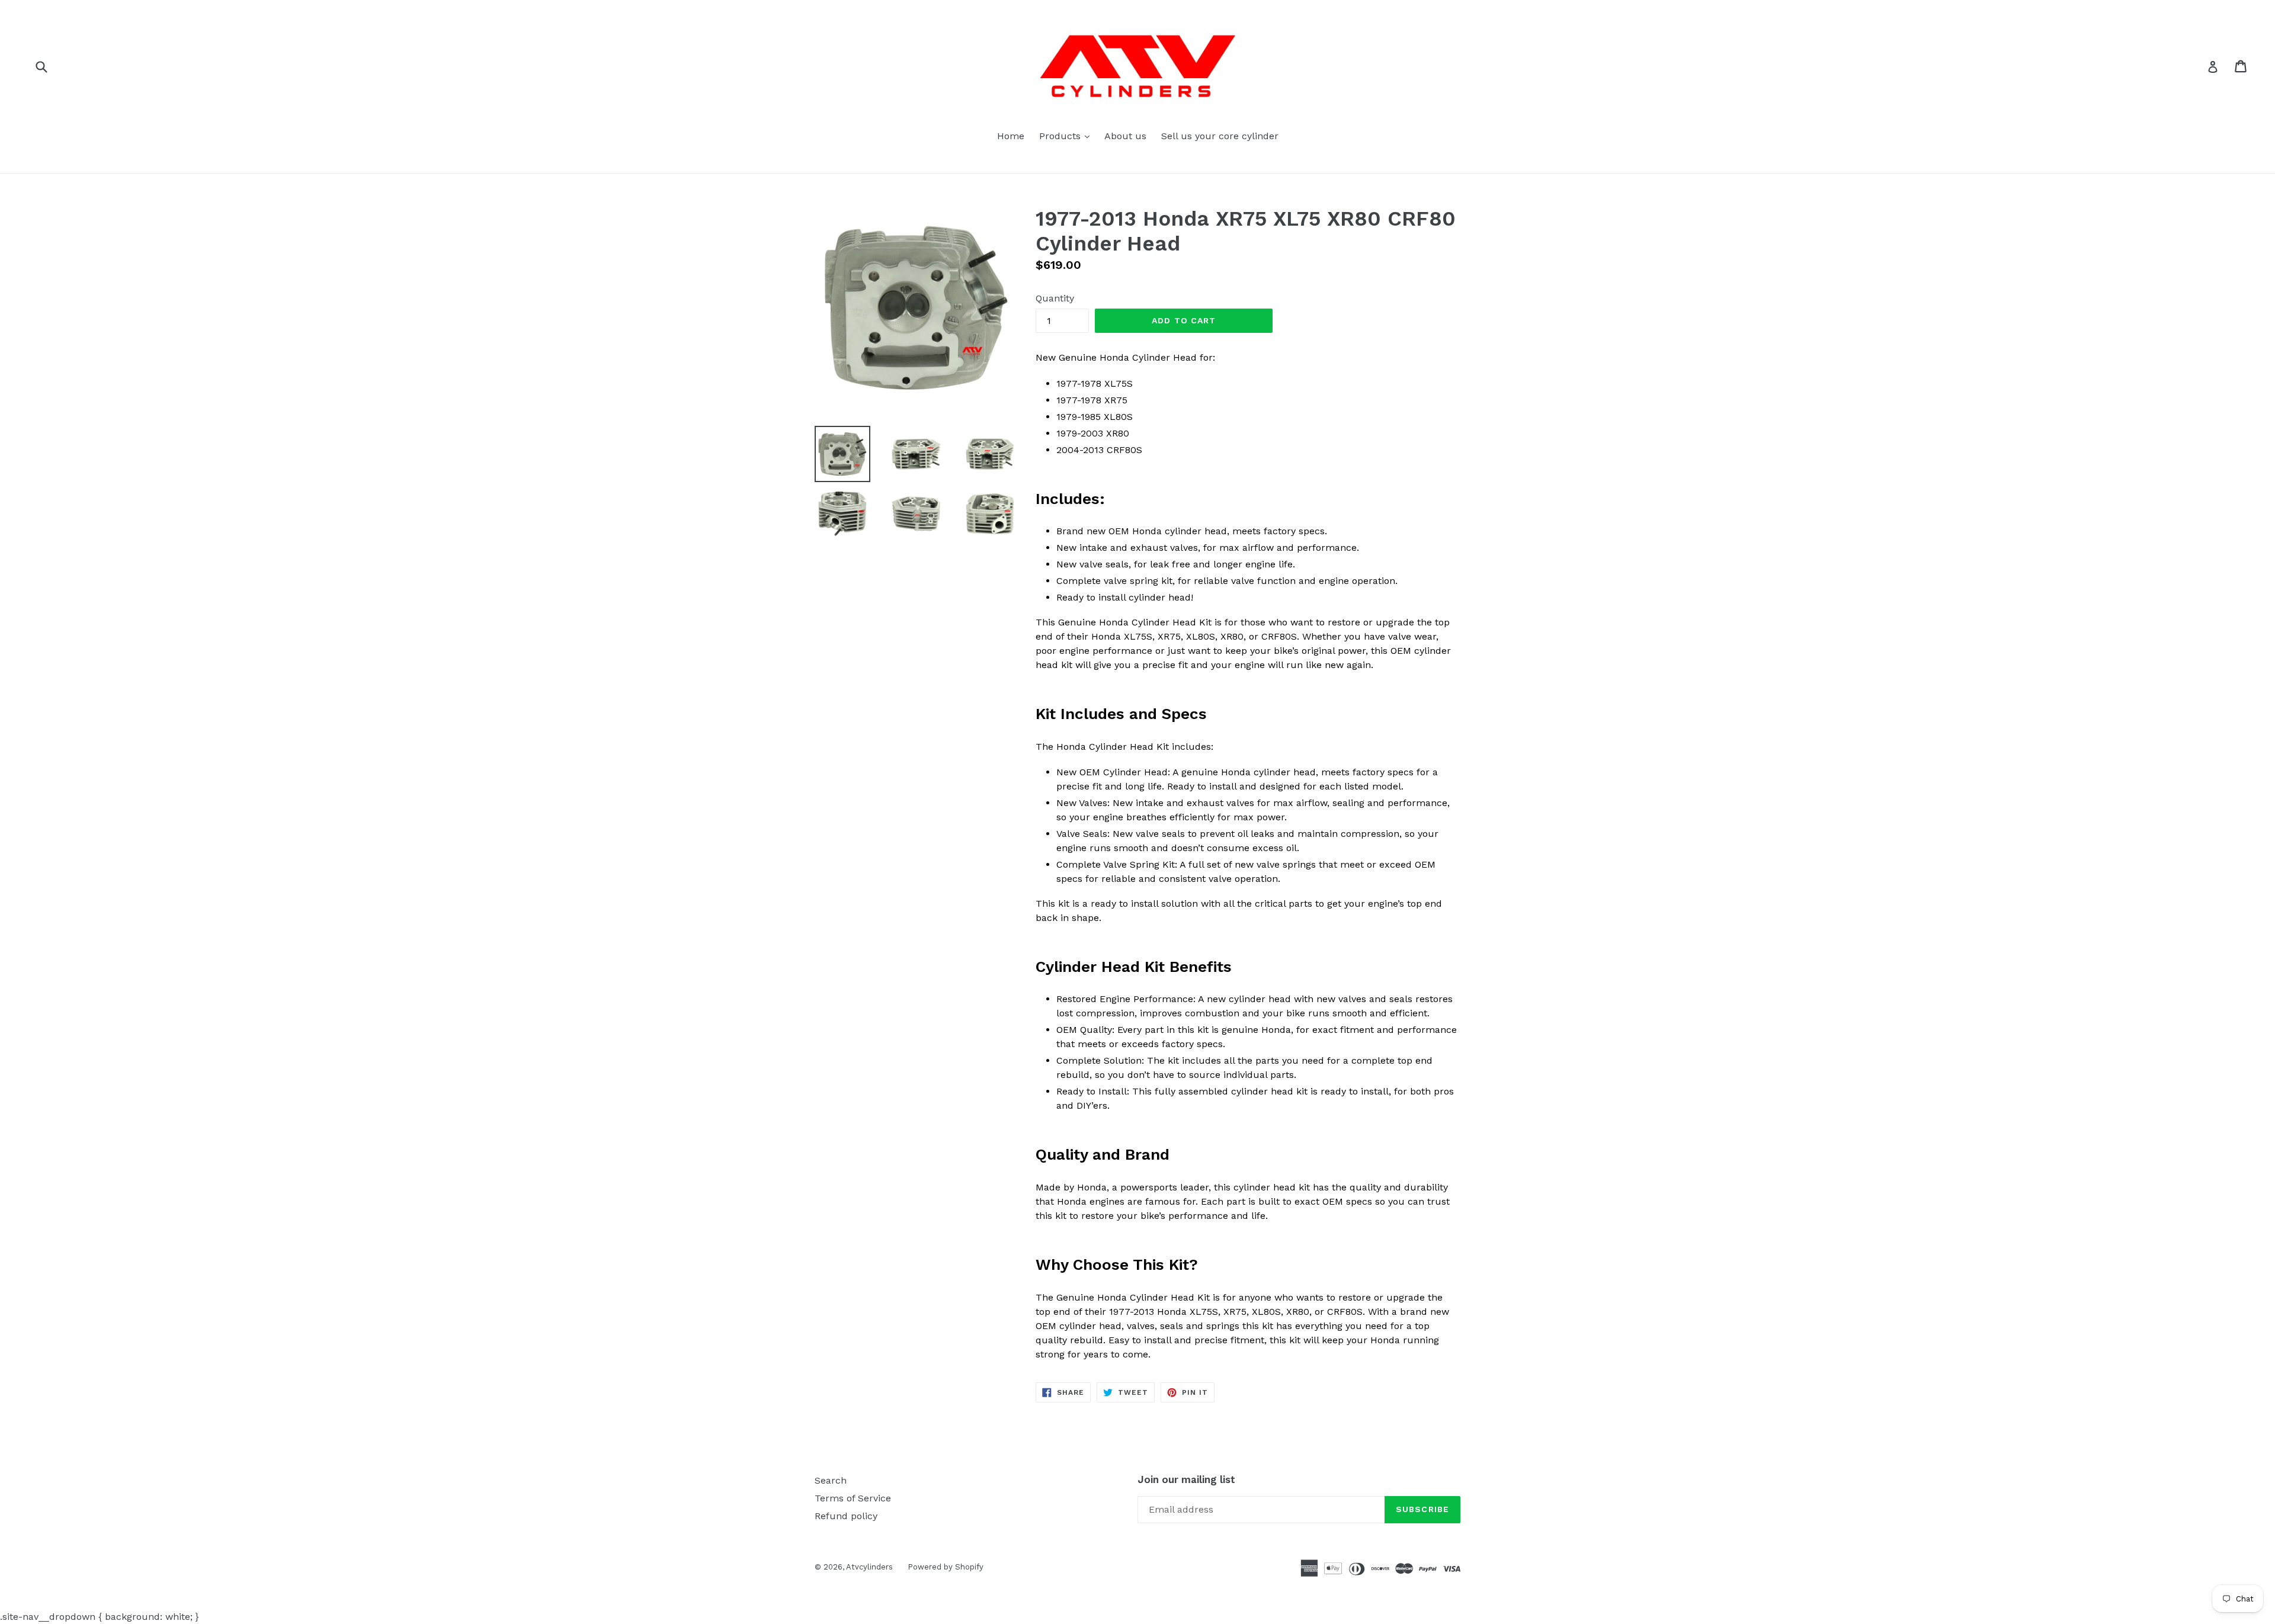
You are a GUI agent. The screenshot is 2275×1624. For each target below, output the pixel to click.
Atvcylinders (869, 1567)
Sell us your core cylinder (1220, 136)
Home (1011, 136)
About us (1125, 136)
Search (831, 1480)
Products (1067, 136)
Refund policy (846, 1516)
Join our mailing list (1186, 1479)
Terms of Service (853, 1498)
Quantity (1055, 298)
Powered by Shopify (946, 1567)
